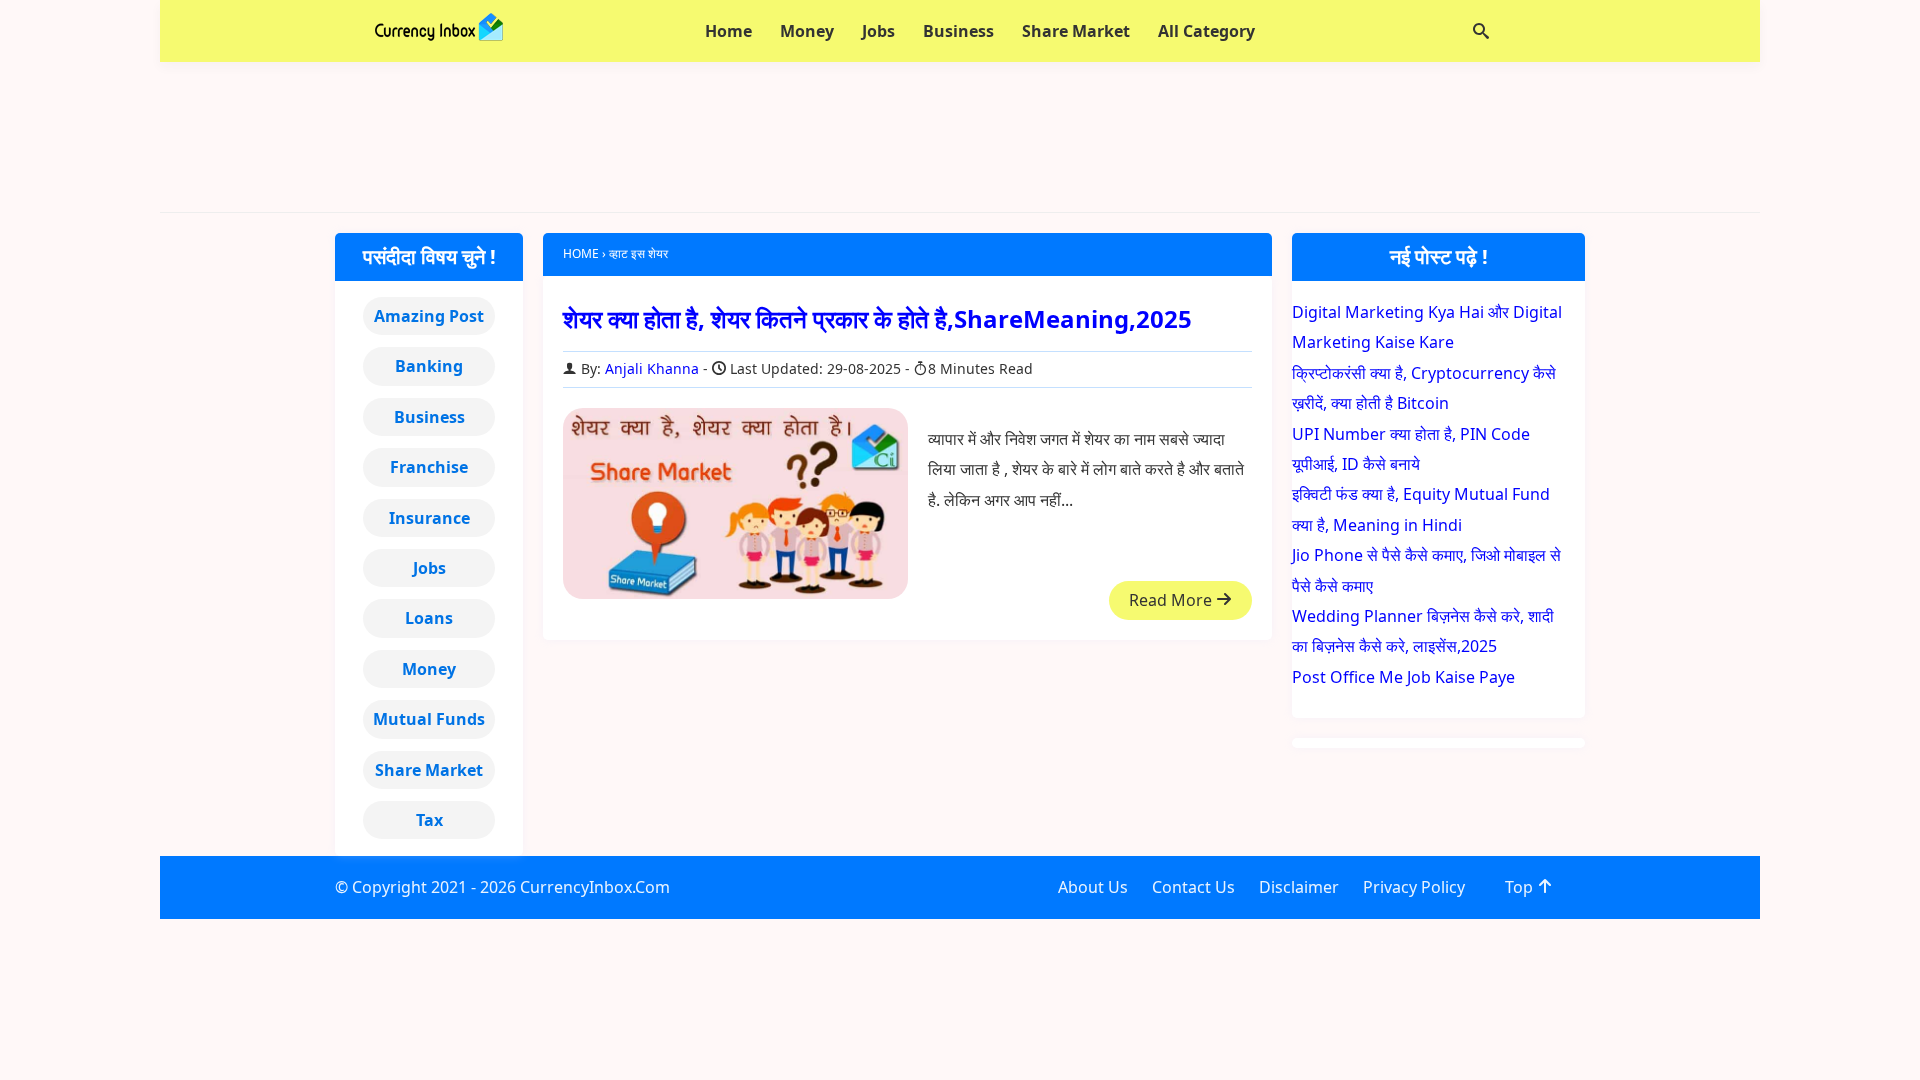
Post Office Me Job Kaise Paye (1403, 677)
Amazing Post (429, 316)
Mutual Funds (429, 719)
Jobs (429, 568)
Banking (429, 366)
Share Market (429, 770)
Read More (1172, 600)
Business (429, 417)
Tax (429, 820)
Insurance (429, 518)
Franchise (429, 467)
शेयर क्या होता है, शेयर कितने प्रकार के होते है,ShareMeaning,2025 (877, 318)
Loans (429, 618)
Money (429, 669)
